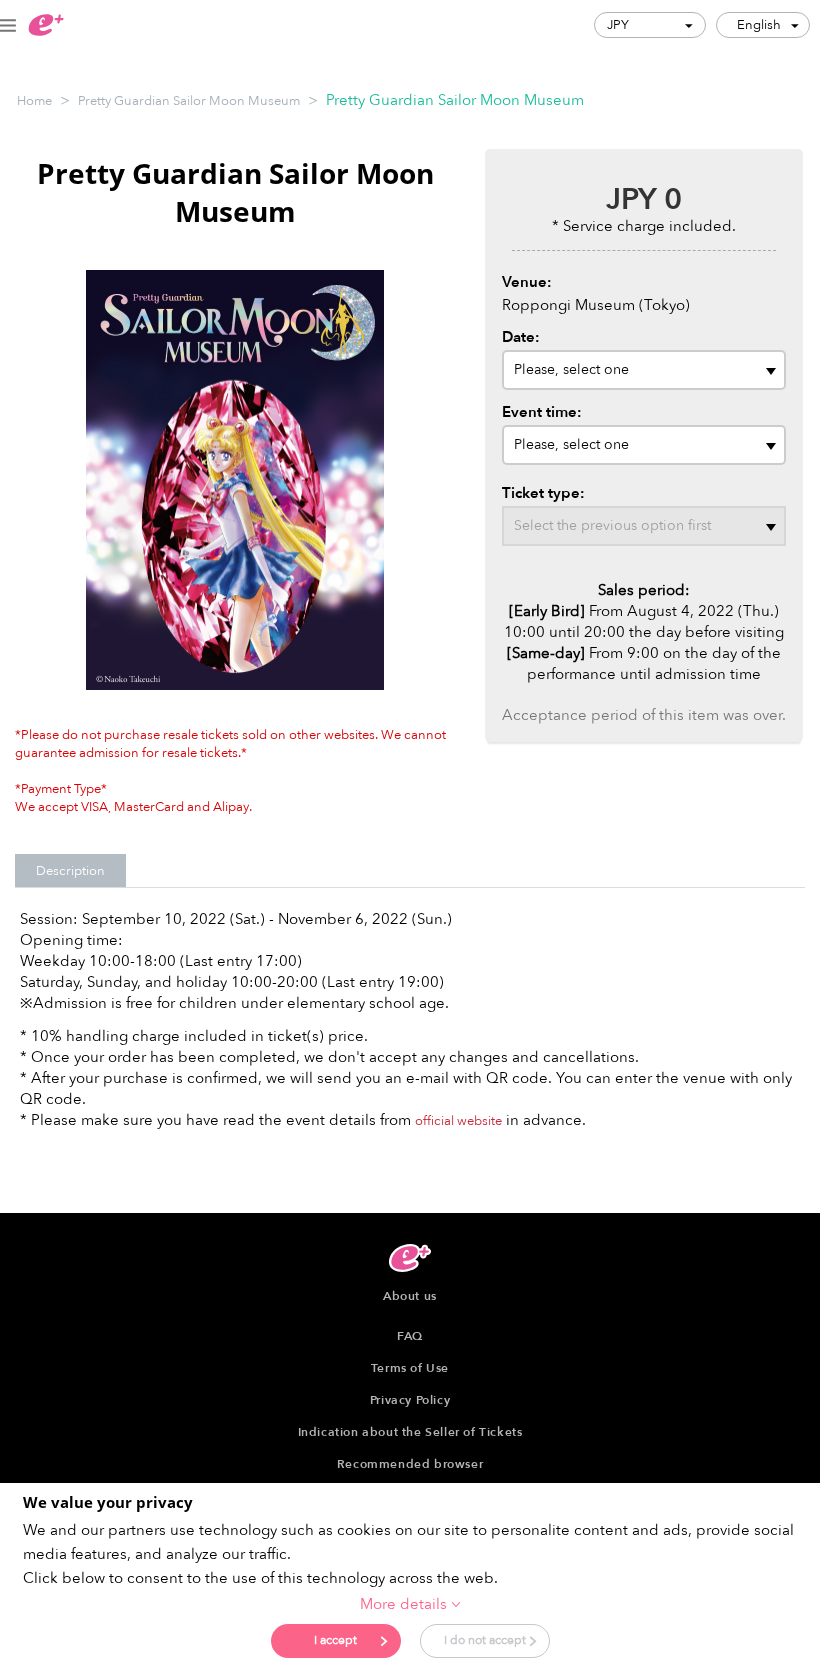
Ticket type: (543, 493)
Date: (521, 337)
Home (34, 101)
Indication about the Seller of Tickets (410, 1432)
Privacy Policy (410, 1400)
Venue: (527, 282)
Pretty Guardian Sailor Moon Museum (189, 101)
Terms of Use (410, 1368)
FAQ (410, 1336)
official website (458, 1121)
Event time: (542, 412)
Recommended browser (410, 1464)
